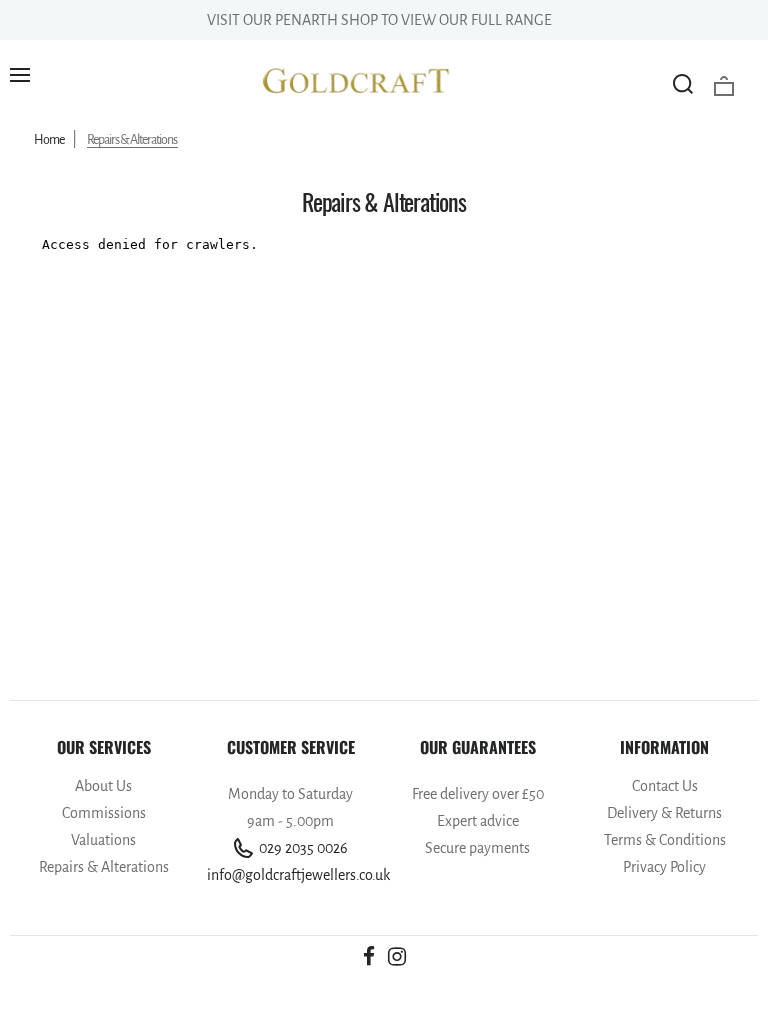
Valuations (103, 840)
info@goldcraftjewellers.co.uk (290, 875)
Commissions (104, 813)
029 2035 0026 (302, 848)
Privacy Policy (664, 867)
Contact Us (665, 786)
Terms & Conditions (665, 840)
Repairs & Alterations (104, 867)
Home (49, 140)
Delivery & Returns (664, 813)
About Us (103, 786)
